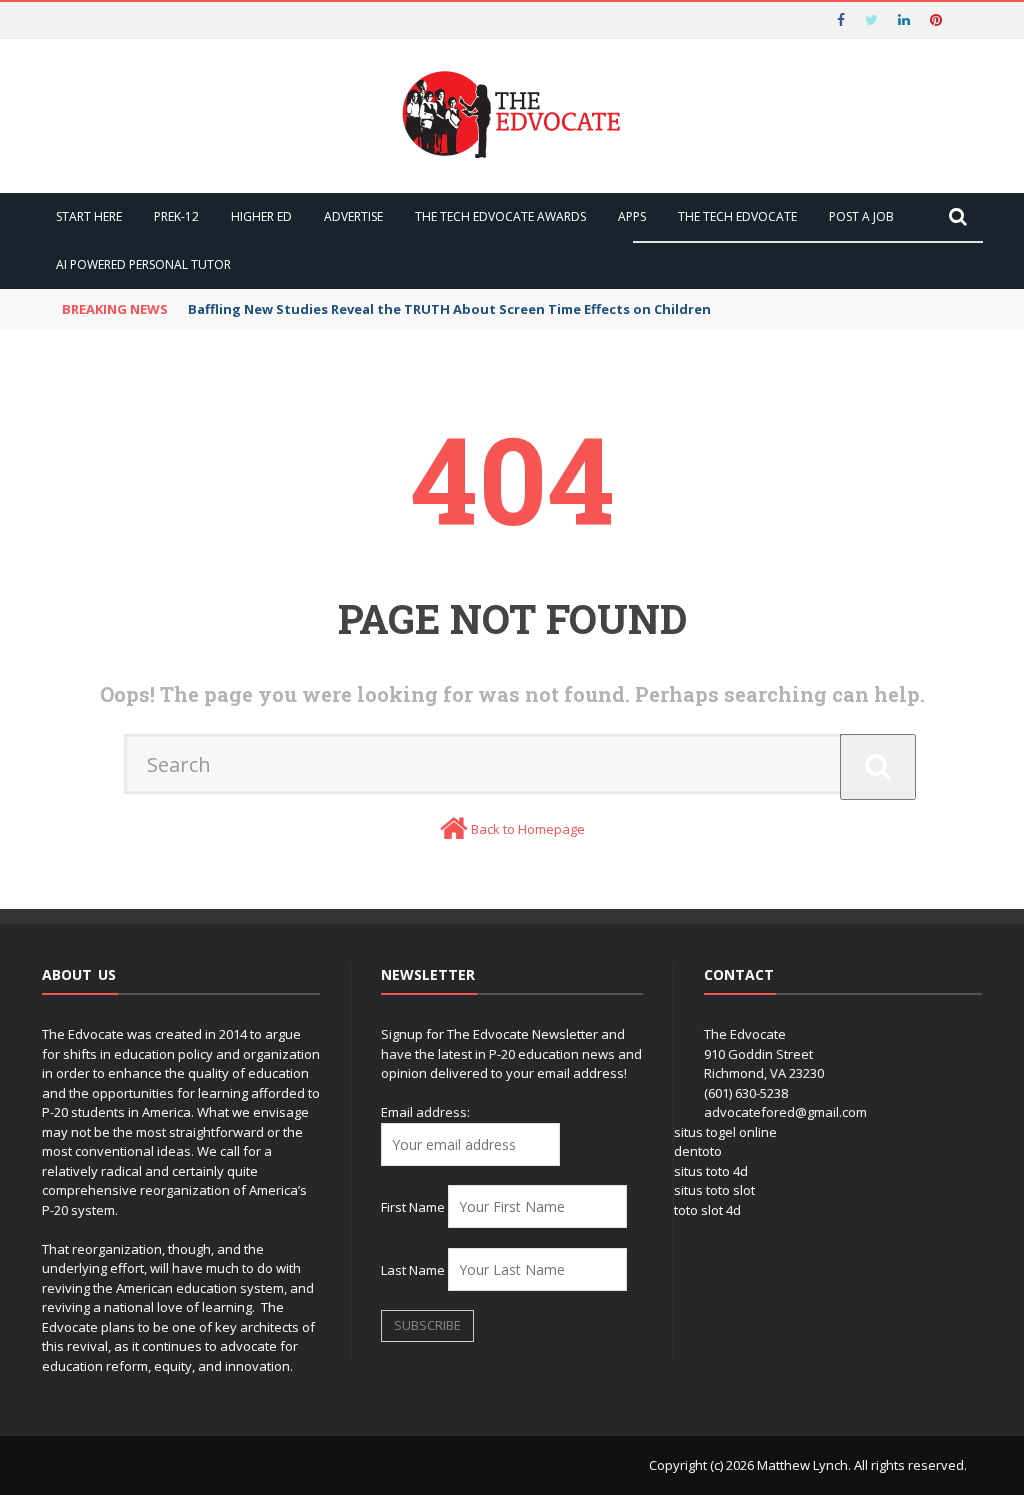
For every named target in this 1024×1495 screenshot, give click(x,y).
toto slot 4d (707, 1210)
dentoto (698, 1151)
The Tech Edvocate (737, 216)
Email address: (425, 1112)
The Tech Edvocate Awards (500, 216)
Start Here (89, 216)
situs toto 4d (711, 1171)
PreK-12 (176, 216)
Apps (632, 216)
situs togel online (725, 1132)
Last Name (413, 1270)
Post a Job (861, 216)
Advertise (353, 216)
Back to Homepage (528, 829)
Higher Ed (261, 216)
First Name (413, 1207)
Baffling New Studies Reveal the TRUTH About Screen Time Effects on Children (449, 309)
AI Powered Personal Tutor (143, 264)
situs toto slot (714, 1190)
